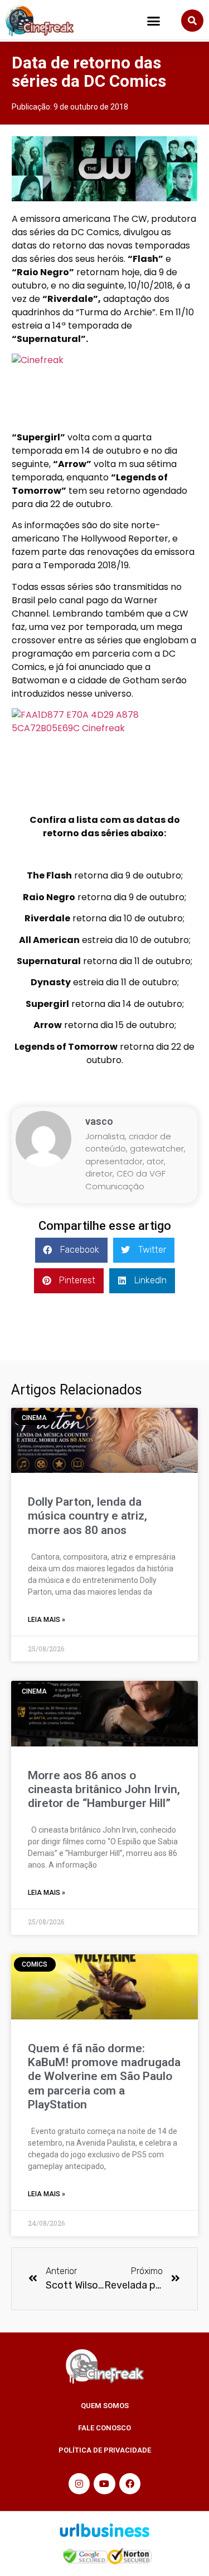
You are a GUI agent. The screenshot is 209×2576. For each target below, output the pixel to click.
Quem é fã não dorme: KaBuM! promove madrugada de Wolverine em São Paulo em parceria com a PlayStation (104, 2076)
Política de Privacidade (105, 2450)
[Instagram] (79, 2484)
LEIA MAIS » (47, 1620)
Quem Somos (105, 2406)
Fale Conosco (104, 2428)
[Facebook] (130, 2484)
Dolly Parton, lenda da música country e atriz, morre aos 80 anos (88, 1516)
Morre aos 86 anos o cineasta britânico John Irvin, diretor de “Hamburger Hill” (104, 1789)
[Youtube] (104, 2484)
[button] (154, 21)
